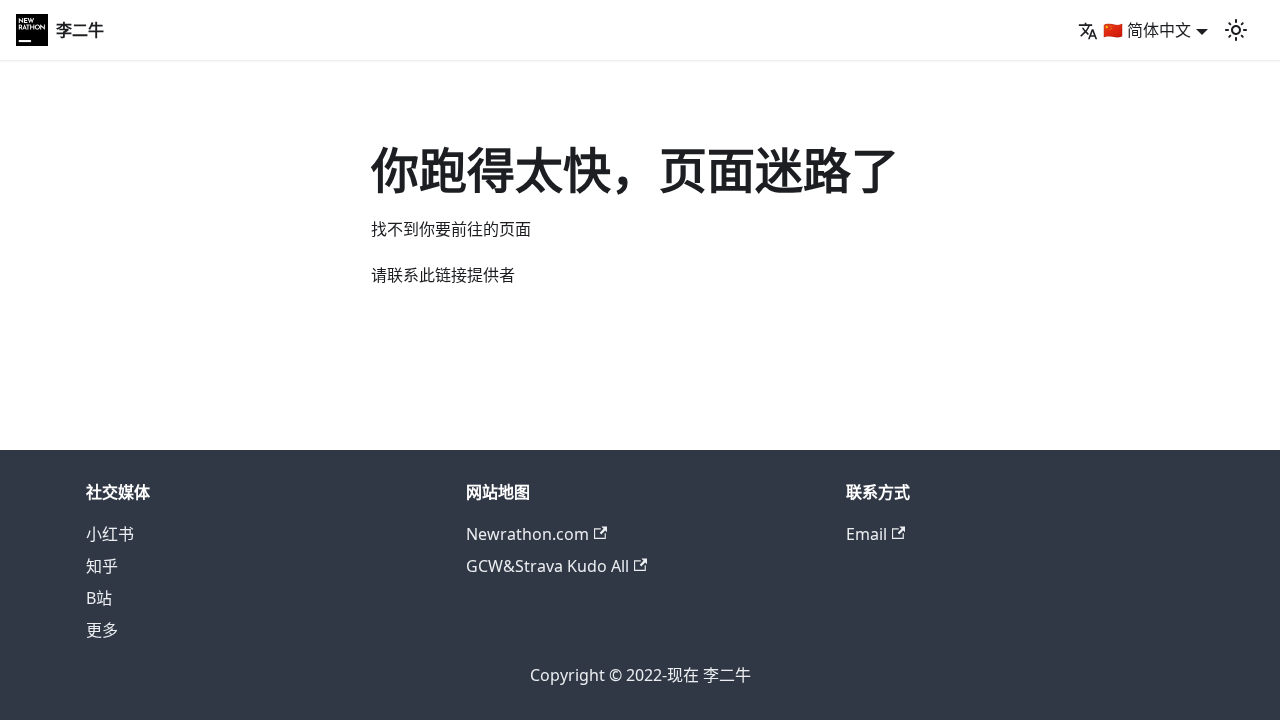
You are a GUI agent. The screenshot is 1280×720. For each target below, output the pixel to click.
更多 (102, 630)
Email (866, 534)
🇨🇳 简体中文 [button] (1147, 30)
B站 (99, 598)
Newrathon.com (527, 534)
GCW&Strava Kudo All (547, 566)
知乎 (102, 566)
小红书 (110, 534)
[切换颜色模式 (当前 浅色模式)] (1236, 30)
